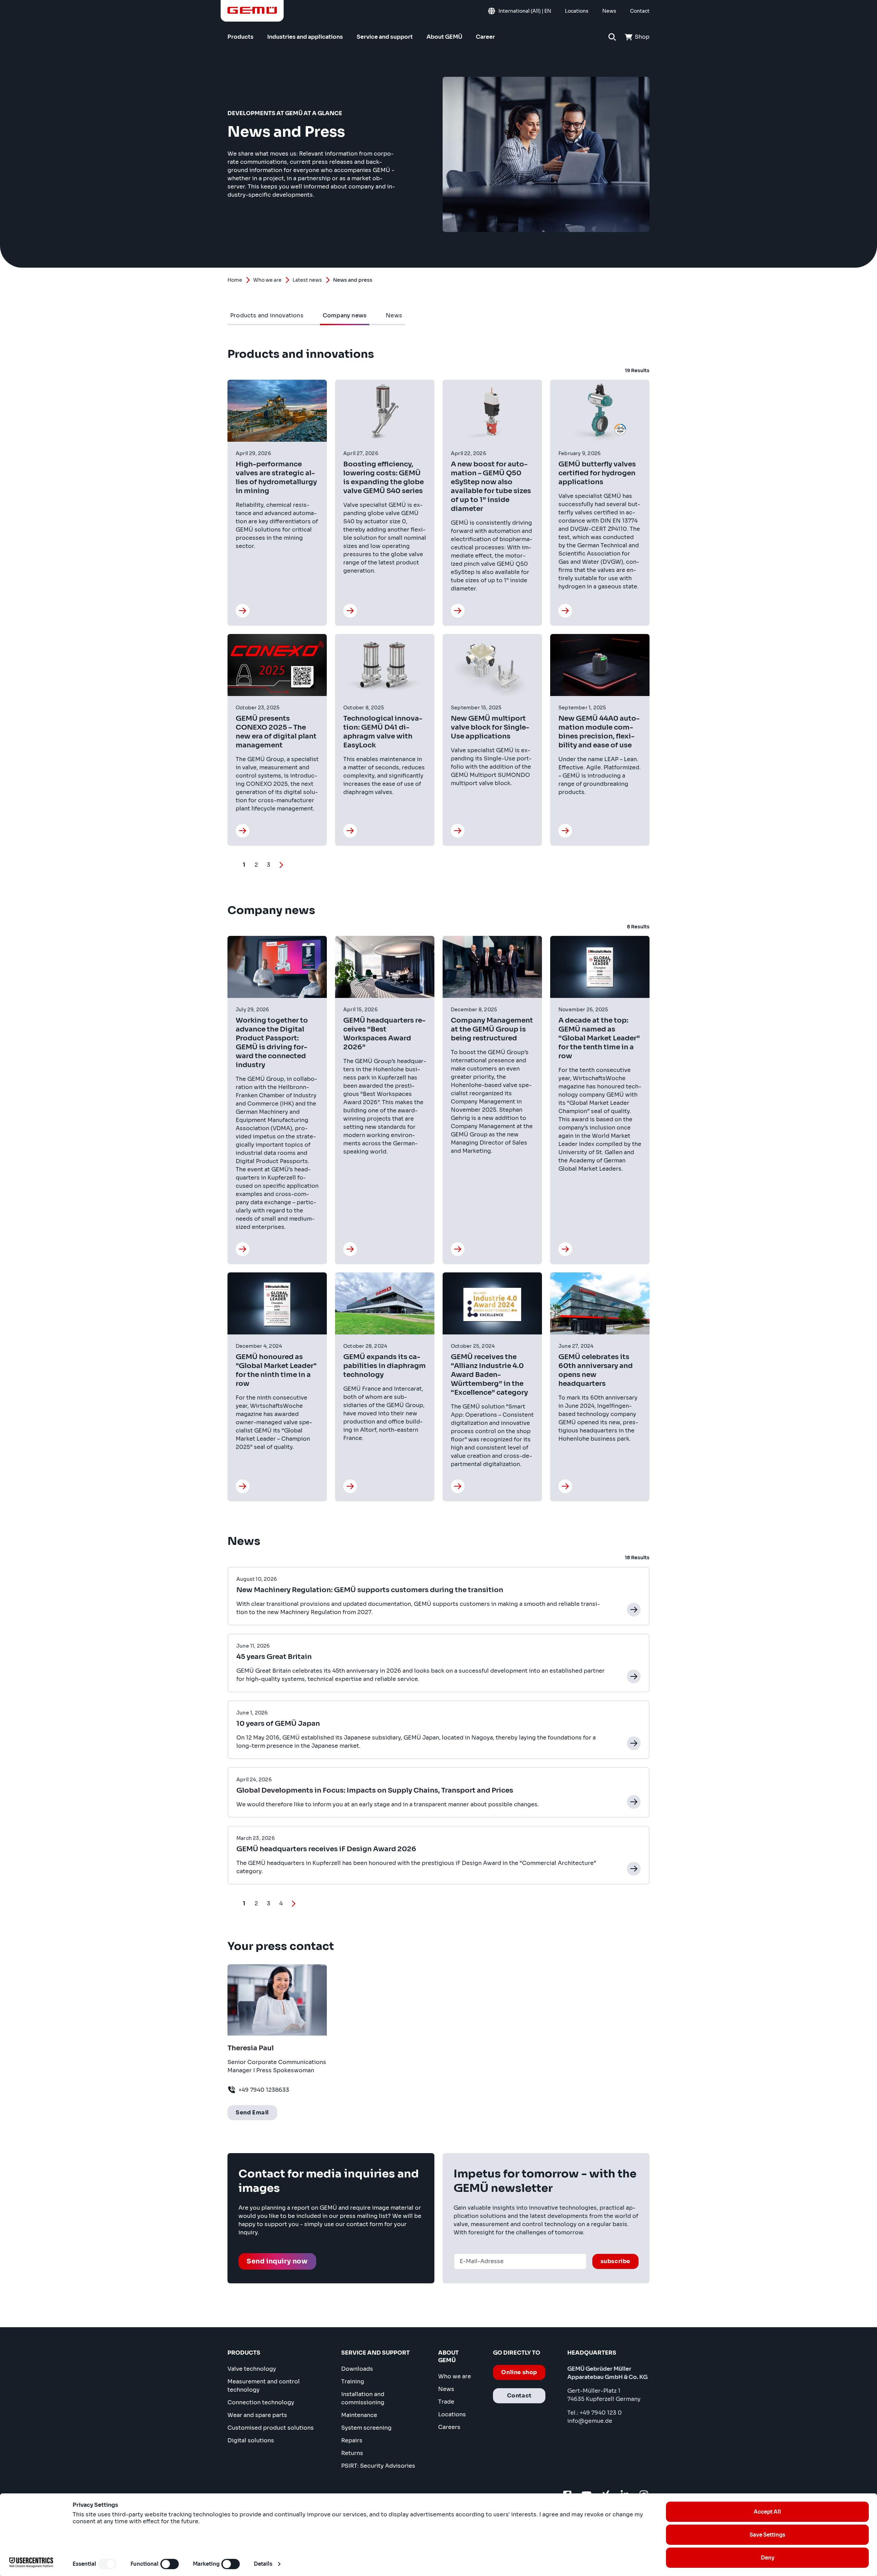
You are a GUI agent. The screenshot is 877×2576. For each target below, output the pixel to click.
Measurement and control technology (264, 2386)
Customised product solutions (271, 2428)
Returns (352, 2453)
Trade (446, 2402)
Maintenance (359, 2415)
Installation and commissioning (363, 2398)
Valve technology (252, 2369)
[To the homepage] (252, 10)
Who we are (267, 280)
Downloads (357, 2369)
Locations (452, 2414)
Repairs (352, 2440)
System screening (366, 2428)
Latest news (307, 280)
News (446, 2389)
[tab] (267, 316)
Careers (449, 2427)
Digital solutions (251, 2440)
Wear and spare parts (257, 2415)
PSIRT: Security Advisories (378, 2466)
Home (235, 280)
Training (353, 2382)
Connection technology (261, 2402)
